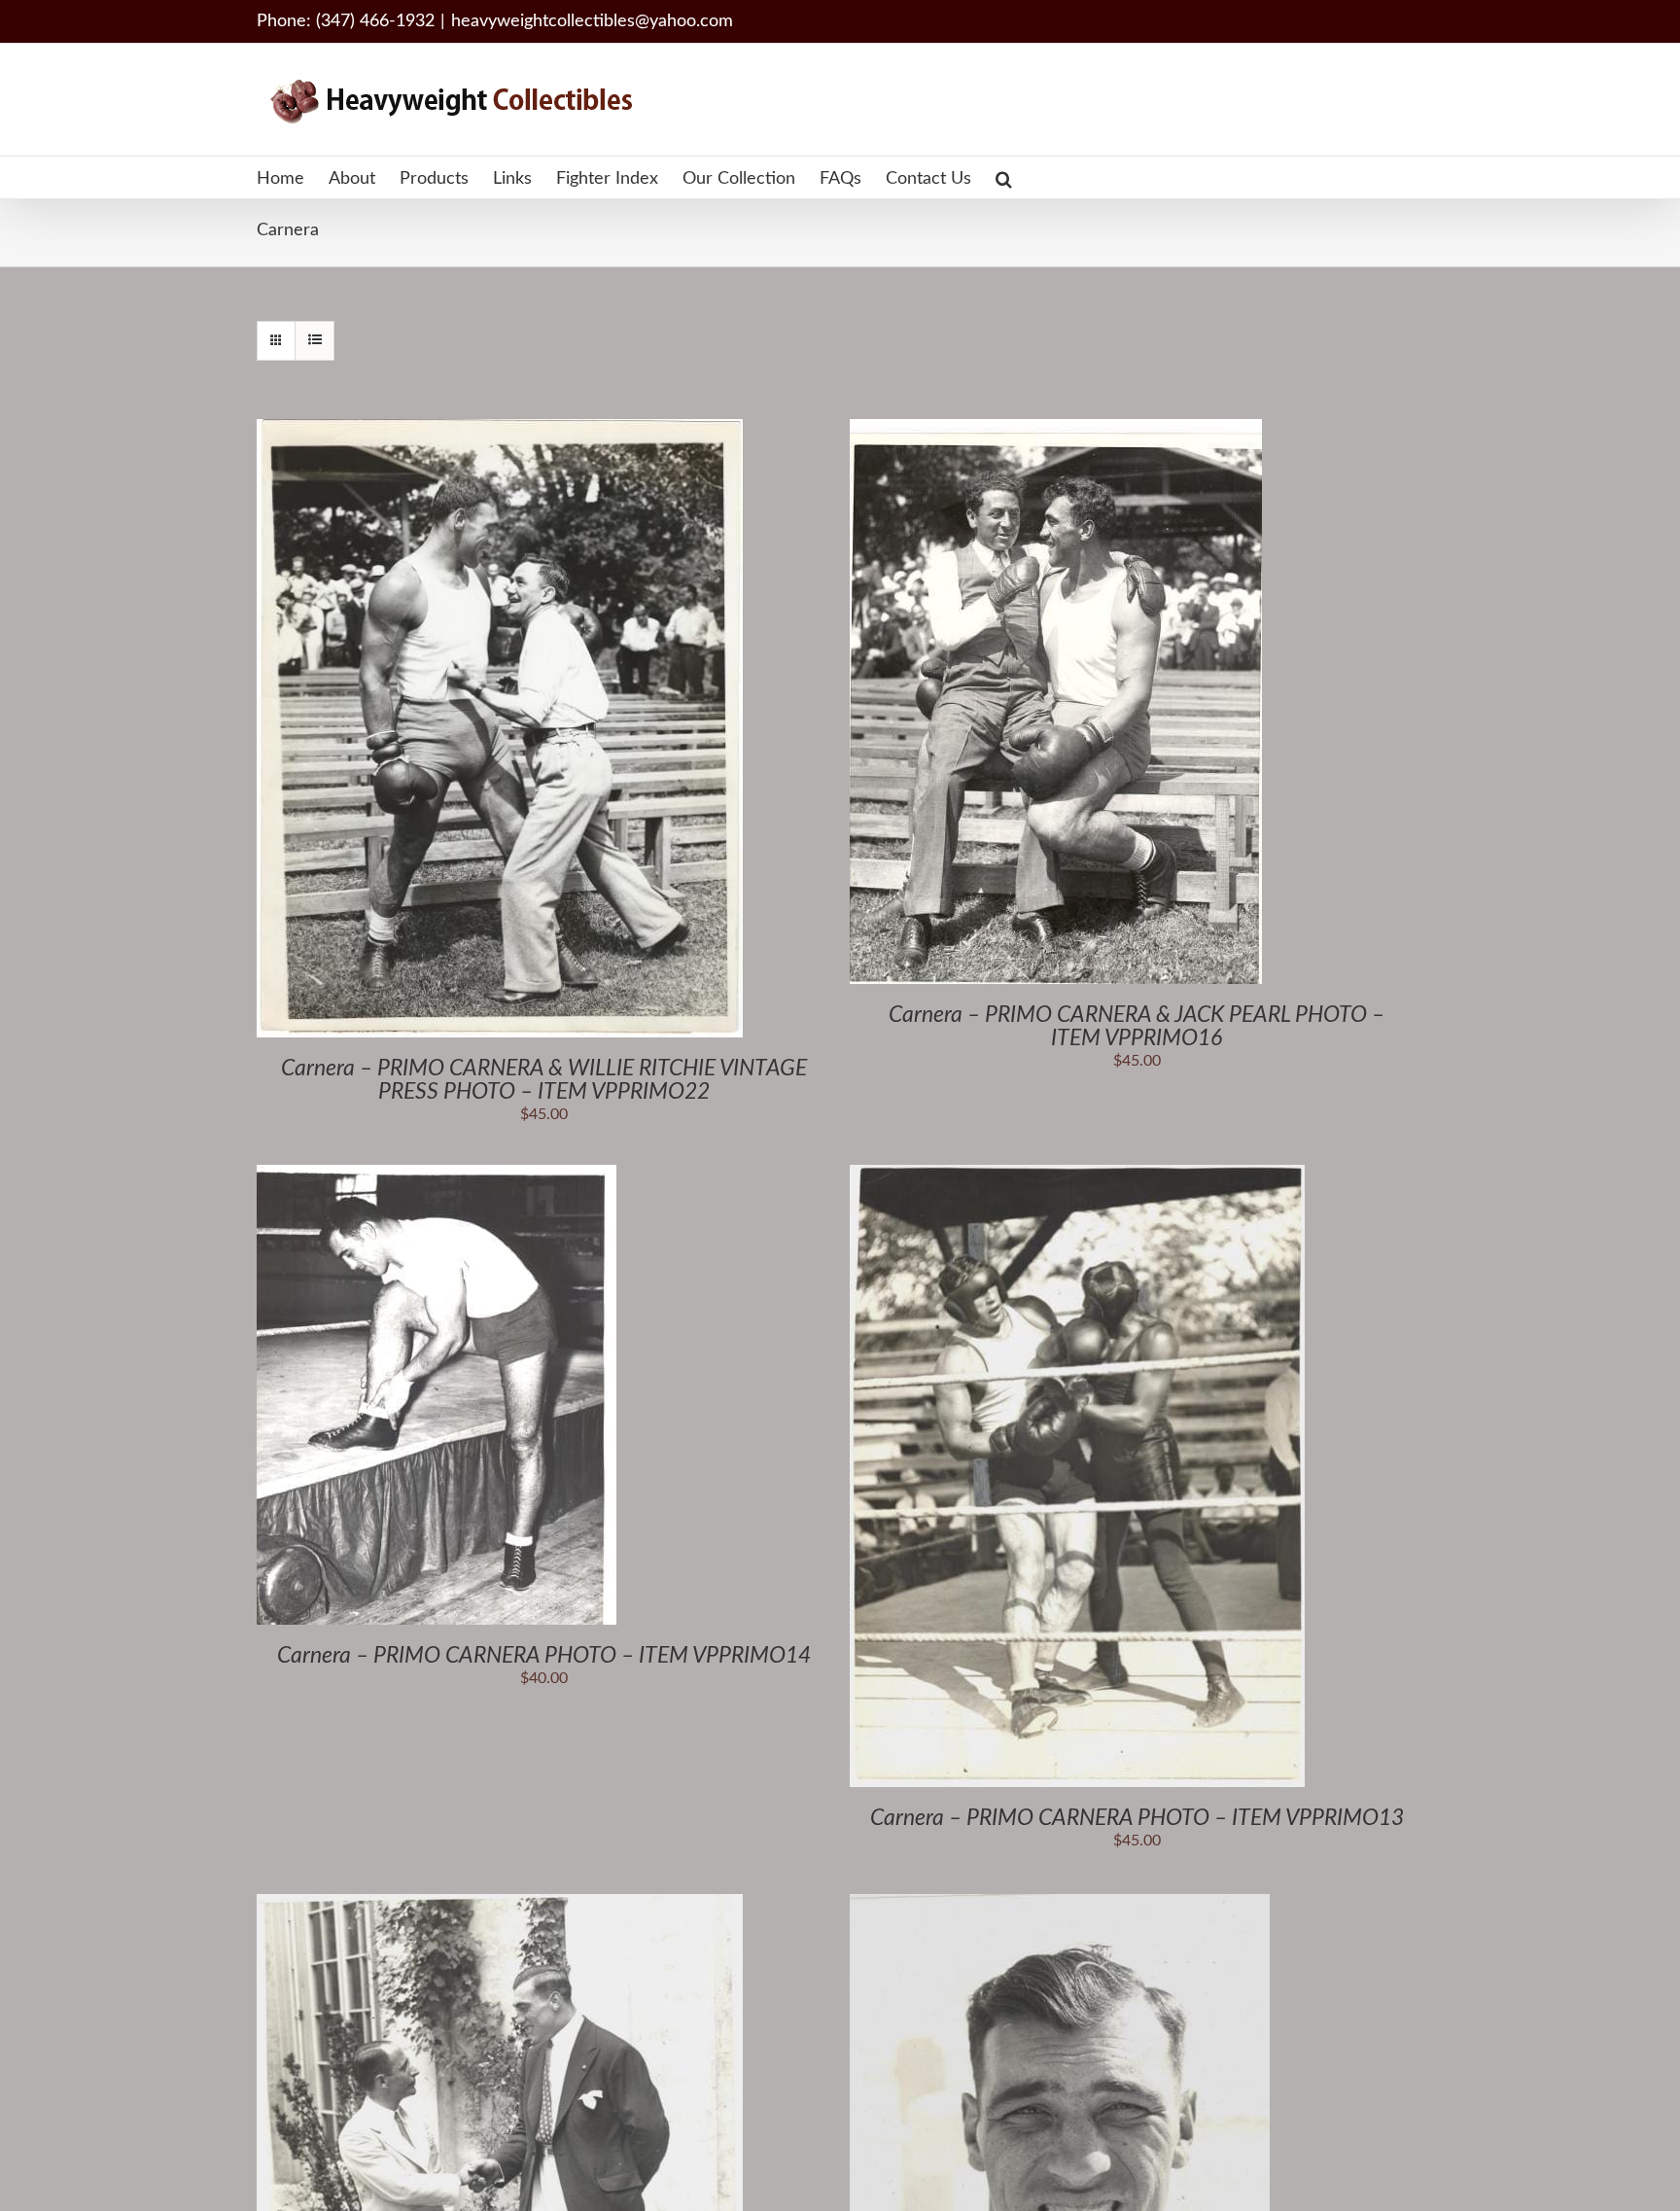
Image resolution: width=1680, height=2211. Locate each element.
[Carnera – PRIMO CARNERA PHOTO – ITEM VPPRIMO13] (1077, 1176)
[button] (1004, 177)
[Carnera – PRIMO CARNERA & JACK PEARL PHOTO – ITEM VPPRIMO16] (1056, 430)
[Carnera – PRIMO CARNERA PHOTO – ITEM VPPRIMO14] (437, 1176)
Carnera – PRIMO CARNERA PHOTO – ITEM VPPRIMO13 (1137, 1818)
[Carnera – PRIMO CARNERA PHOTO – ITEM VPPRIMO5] (1060, 1905)
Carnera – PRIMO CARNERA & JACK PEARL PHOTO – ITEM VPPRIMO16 (1137, 1026)
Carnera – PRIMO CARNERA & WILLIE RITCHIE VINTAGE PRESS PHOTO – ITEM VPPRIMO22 (544, 1080)
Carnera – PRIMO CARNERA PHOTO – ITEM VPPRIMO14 (544, 1655)
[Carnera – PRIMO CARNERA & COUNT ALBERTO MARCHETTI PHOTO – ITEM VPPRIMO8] (500, 1905)
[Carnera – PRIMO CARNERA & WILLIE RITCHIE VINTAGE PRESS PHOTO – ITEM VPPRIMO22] (500, 430)
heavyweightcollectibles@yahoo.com (592, 21)
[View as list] (315, 341)
